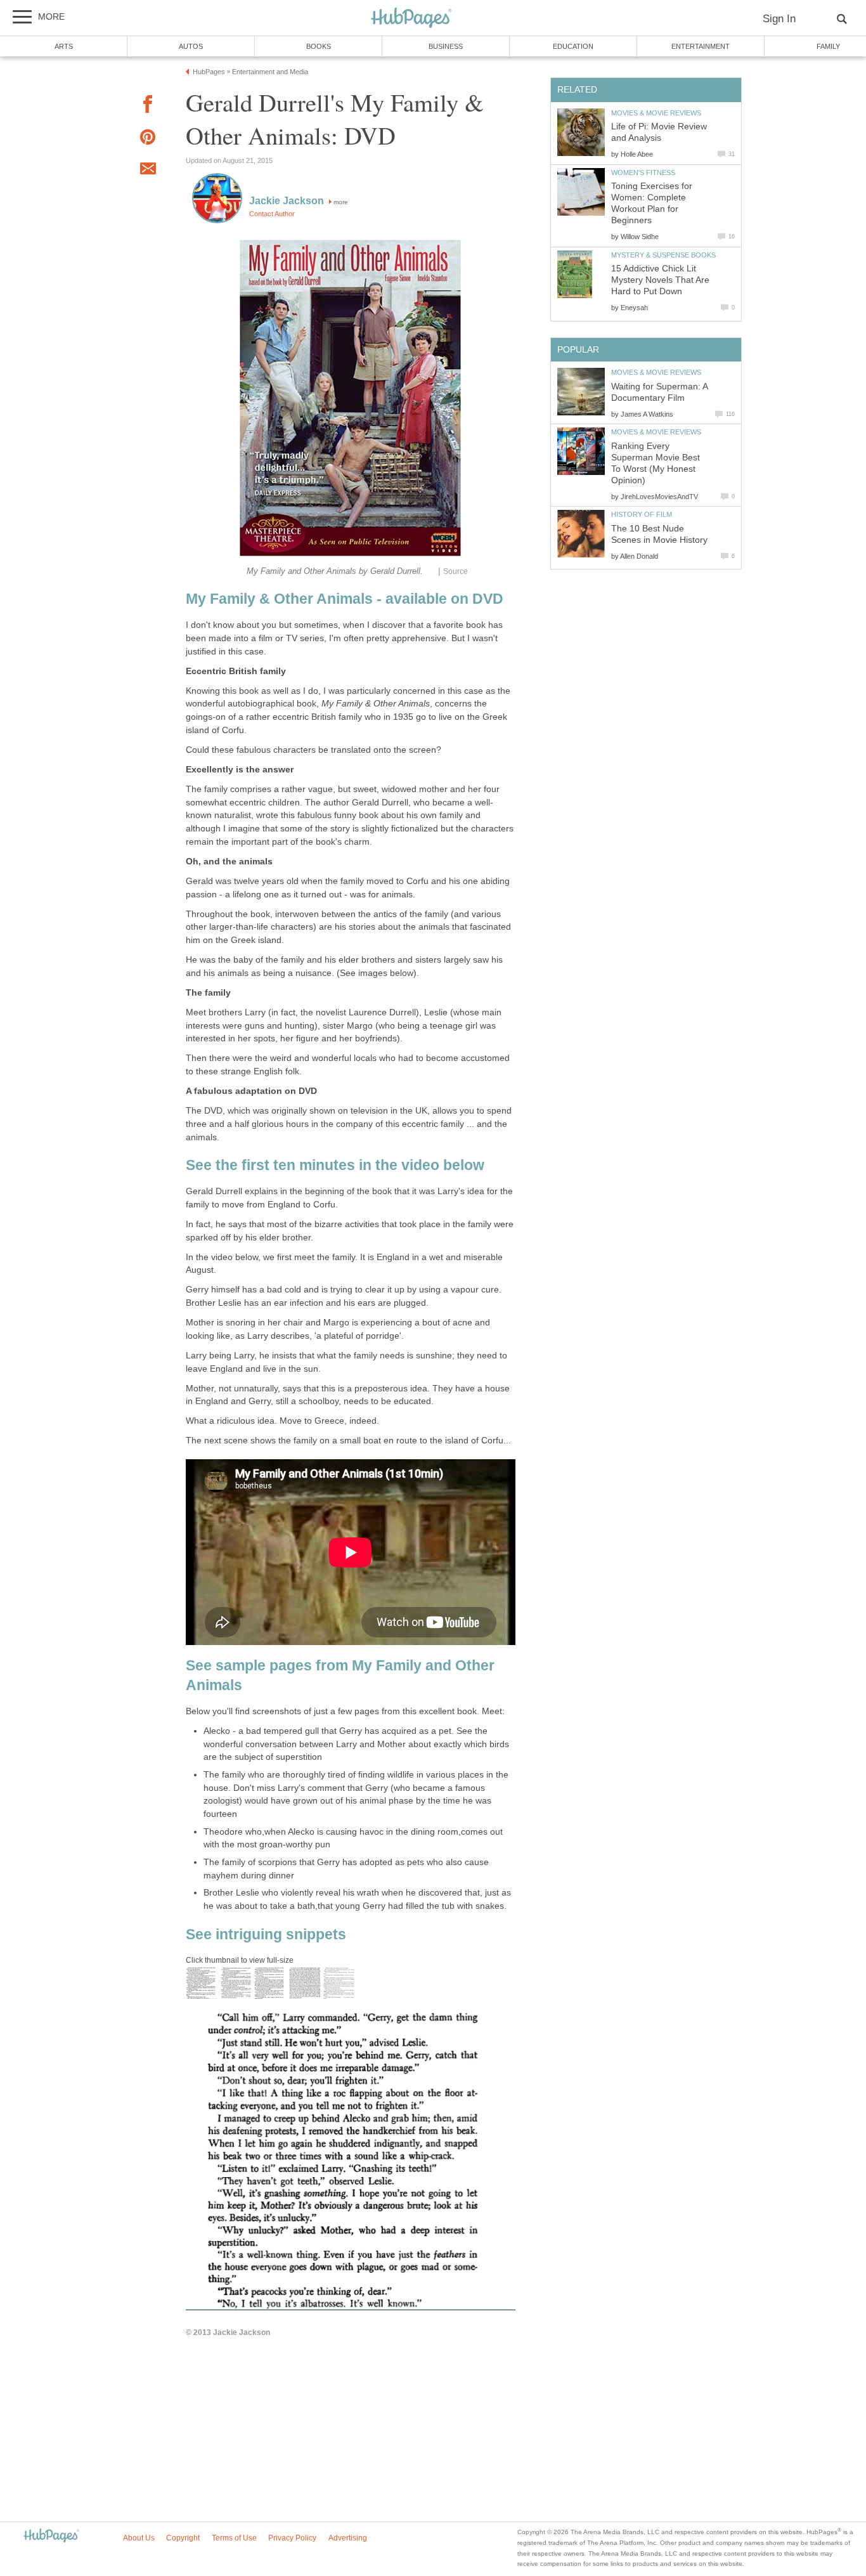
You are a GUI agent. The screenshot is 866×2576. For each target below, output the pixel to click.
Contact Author (272, 214)
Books (319, 46)
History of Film (642, 514)
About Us (139, 2538)
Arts (64, 46)
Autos (191, 46)
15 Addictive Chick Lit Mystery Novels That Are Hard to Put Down (660, 280)
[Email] (148, 171)
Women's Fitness (643, 172)
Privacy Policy (292, 2538)
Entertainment (701, 46)
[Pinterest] (148, 139)
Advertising (348, 2538)
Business (446, 46)
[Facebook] (148, 106)
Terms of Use (234, 2538)
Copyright (183, 2538)
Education (573, 46)
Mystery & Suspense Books (663, 255)
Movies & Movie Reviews (656, 113)
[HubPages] (411, 19)
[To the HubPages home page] (51, 2536)
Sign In (779, 19)
